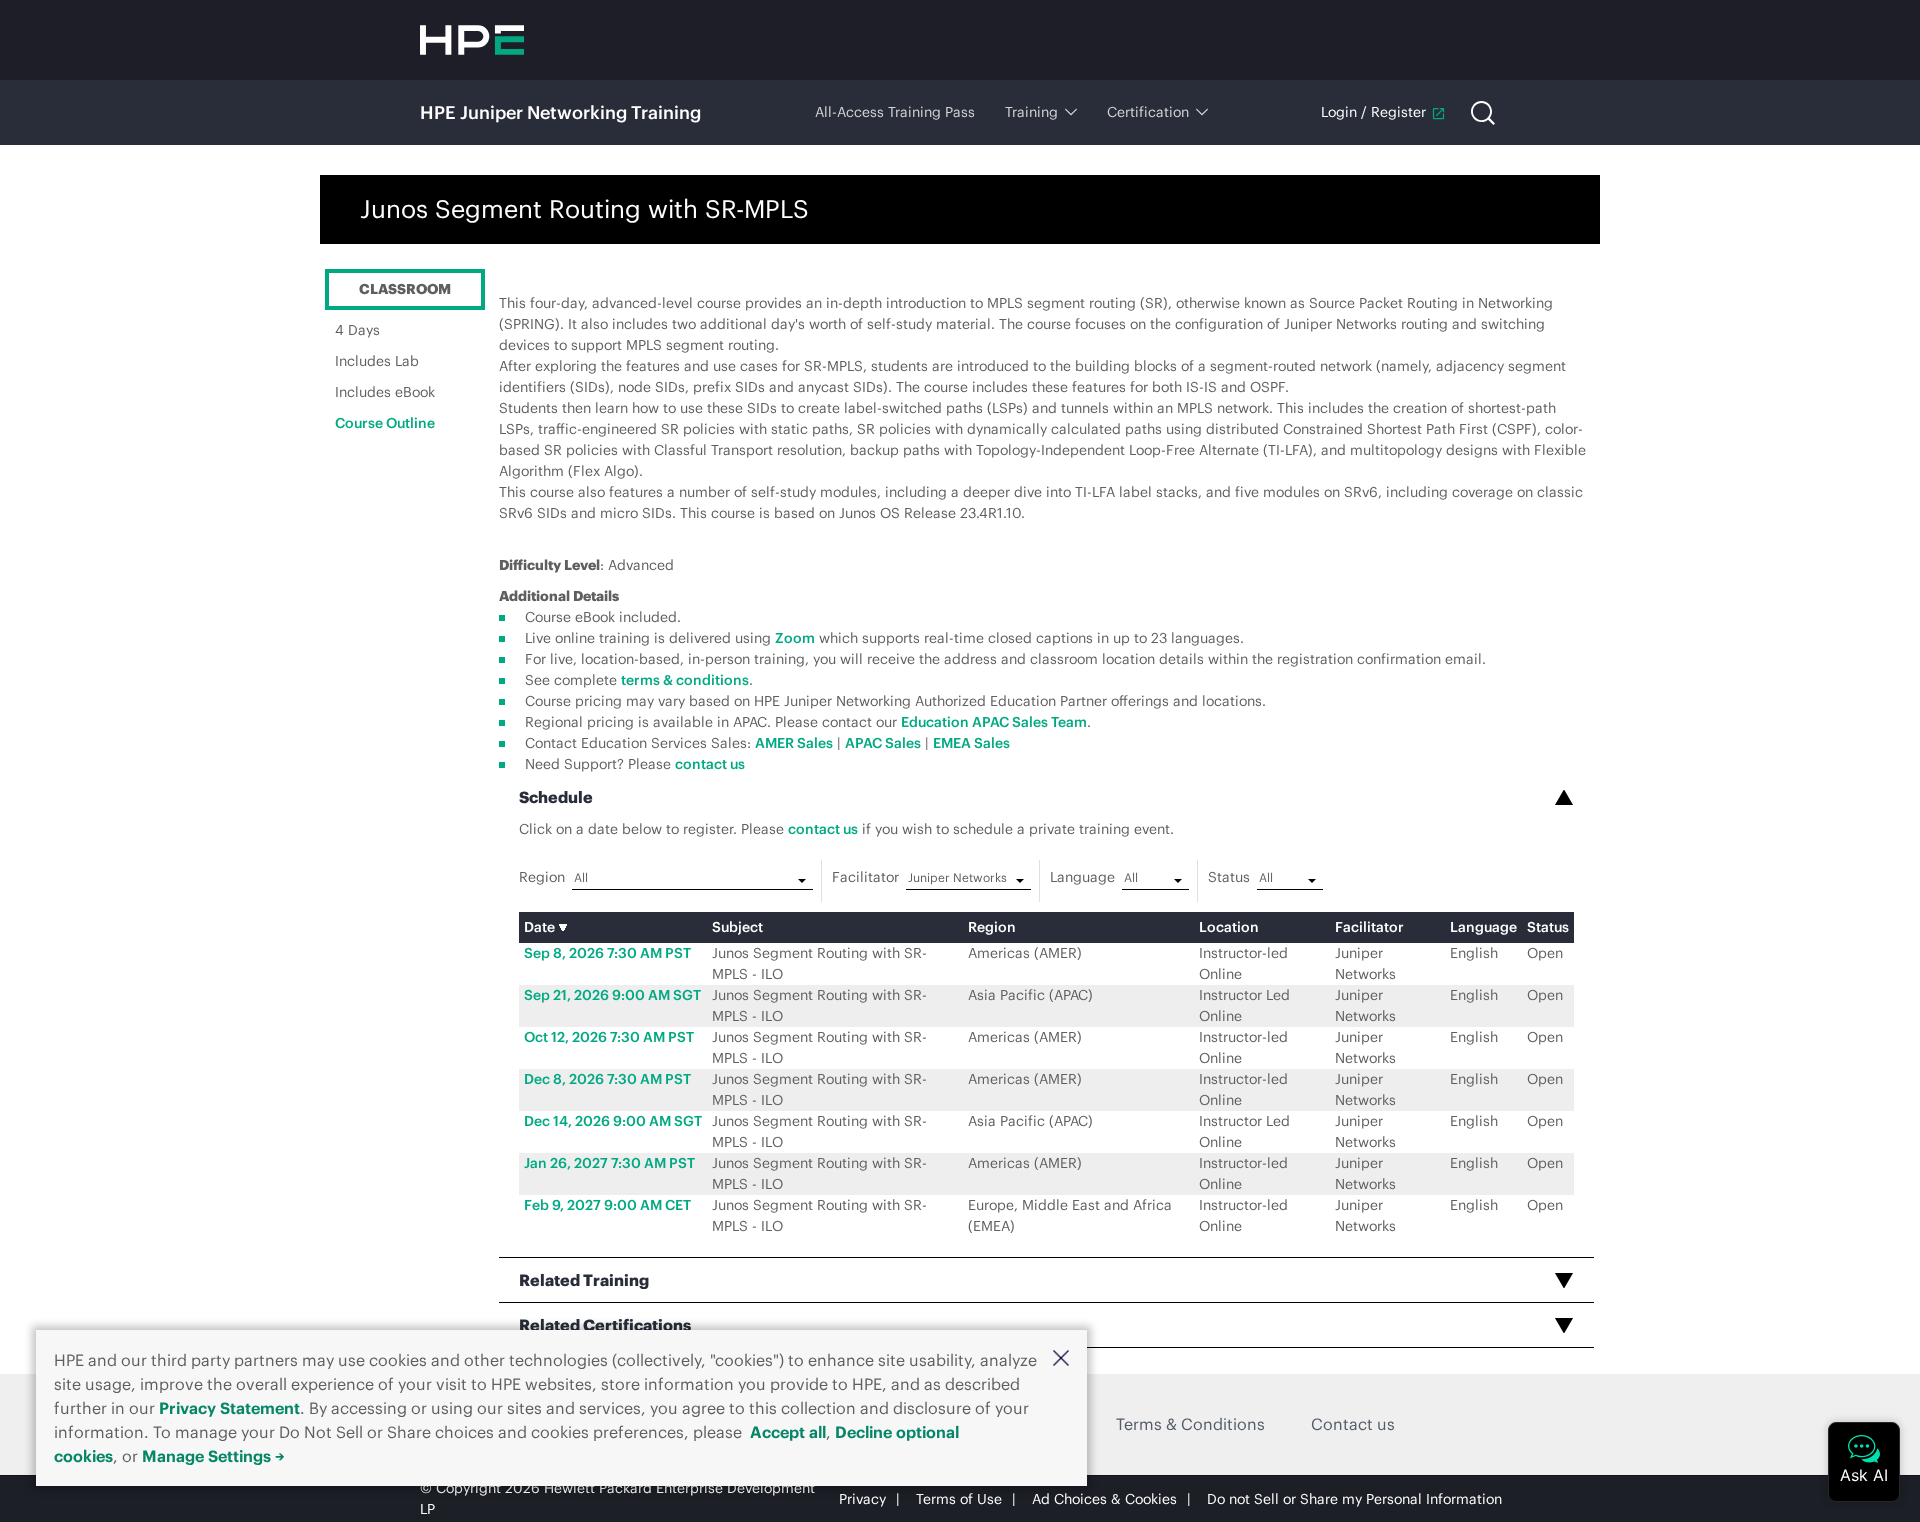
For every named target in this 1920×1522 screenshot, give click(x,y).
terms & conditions (685, 680)
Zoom (795, 638)
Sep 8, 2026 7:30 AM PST (607, 953)
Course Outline (385, 423)
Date (541, 927)
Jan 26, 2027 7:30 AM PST (609, 1163)
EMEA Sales (971, 743)
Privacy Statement (229, 1408)
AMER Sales (794, 743)
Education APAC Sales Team (994, 722)
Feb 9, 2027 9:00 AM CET (607, 1205)
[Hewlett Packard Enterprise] (472, 40)
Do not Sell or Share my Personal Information (1354, 1499)
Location (1229, 927)
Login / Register (1373, 112)
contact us (710, 764)
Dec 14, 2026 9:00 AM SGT (613, 1121)
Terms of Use (959, 1499)
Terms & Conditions (1190, 1424)
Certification (1148, 112)
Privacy (862, 1499)
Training (1031, 112)
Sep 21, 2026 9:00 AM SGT (612, 995)
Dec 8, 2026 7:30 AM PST (607, 1079)
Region (542, 877)
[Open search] (1483, 113)
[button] (1061, 1358)
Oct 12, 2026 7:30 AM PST (609, 1037)
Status (1229, 877)
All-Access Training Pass (895, 112)
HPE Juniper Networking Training (560, 112)
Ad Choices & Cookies (1104, 1499)
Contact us (1353, 1424)
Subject (737, 927)
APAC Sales (883, 743)
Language (1082, 877)
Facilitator (865, 877)
